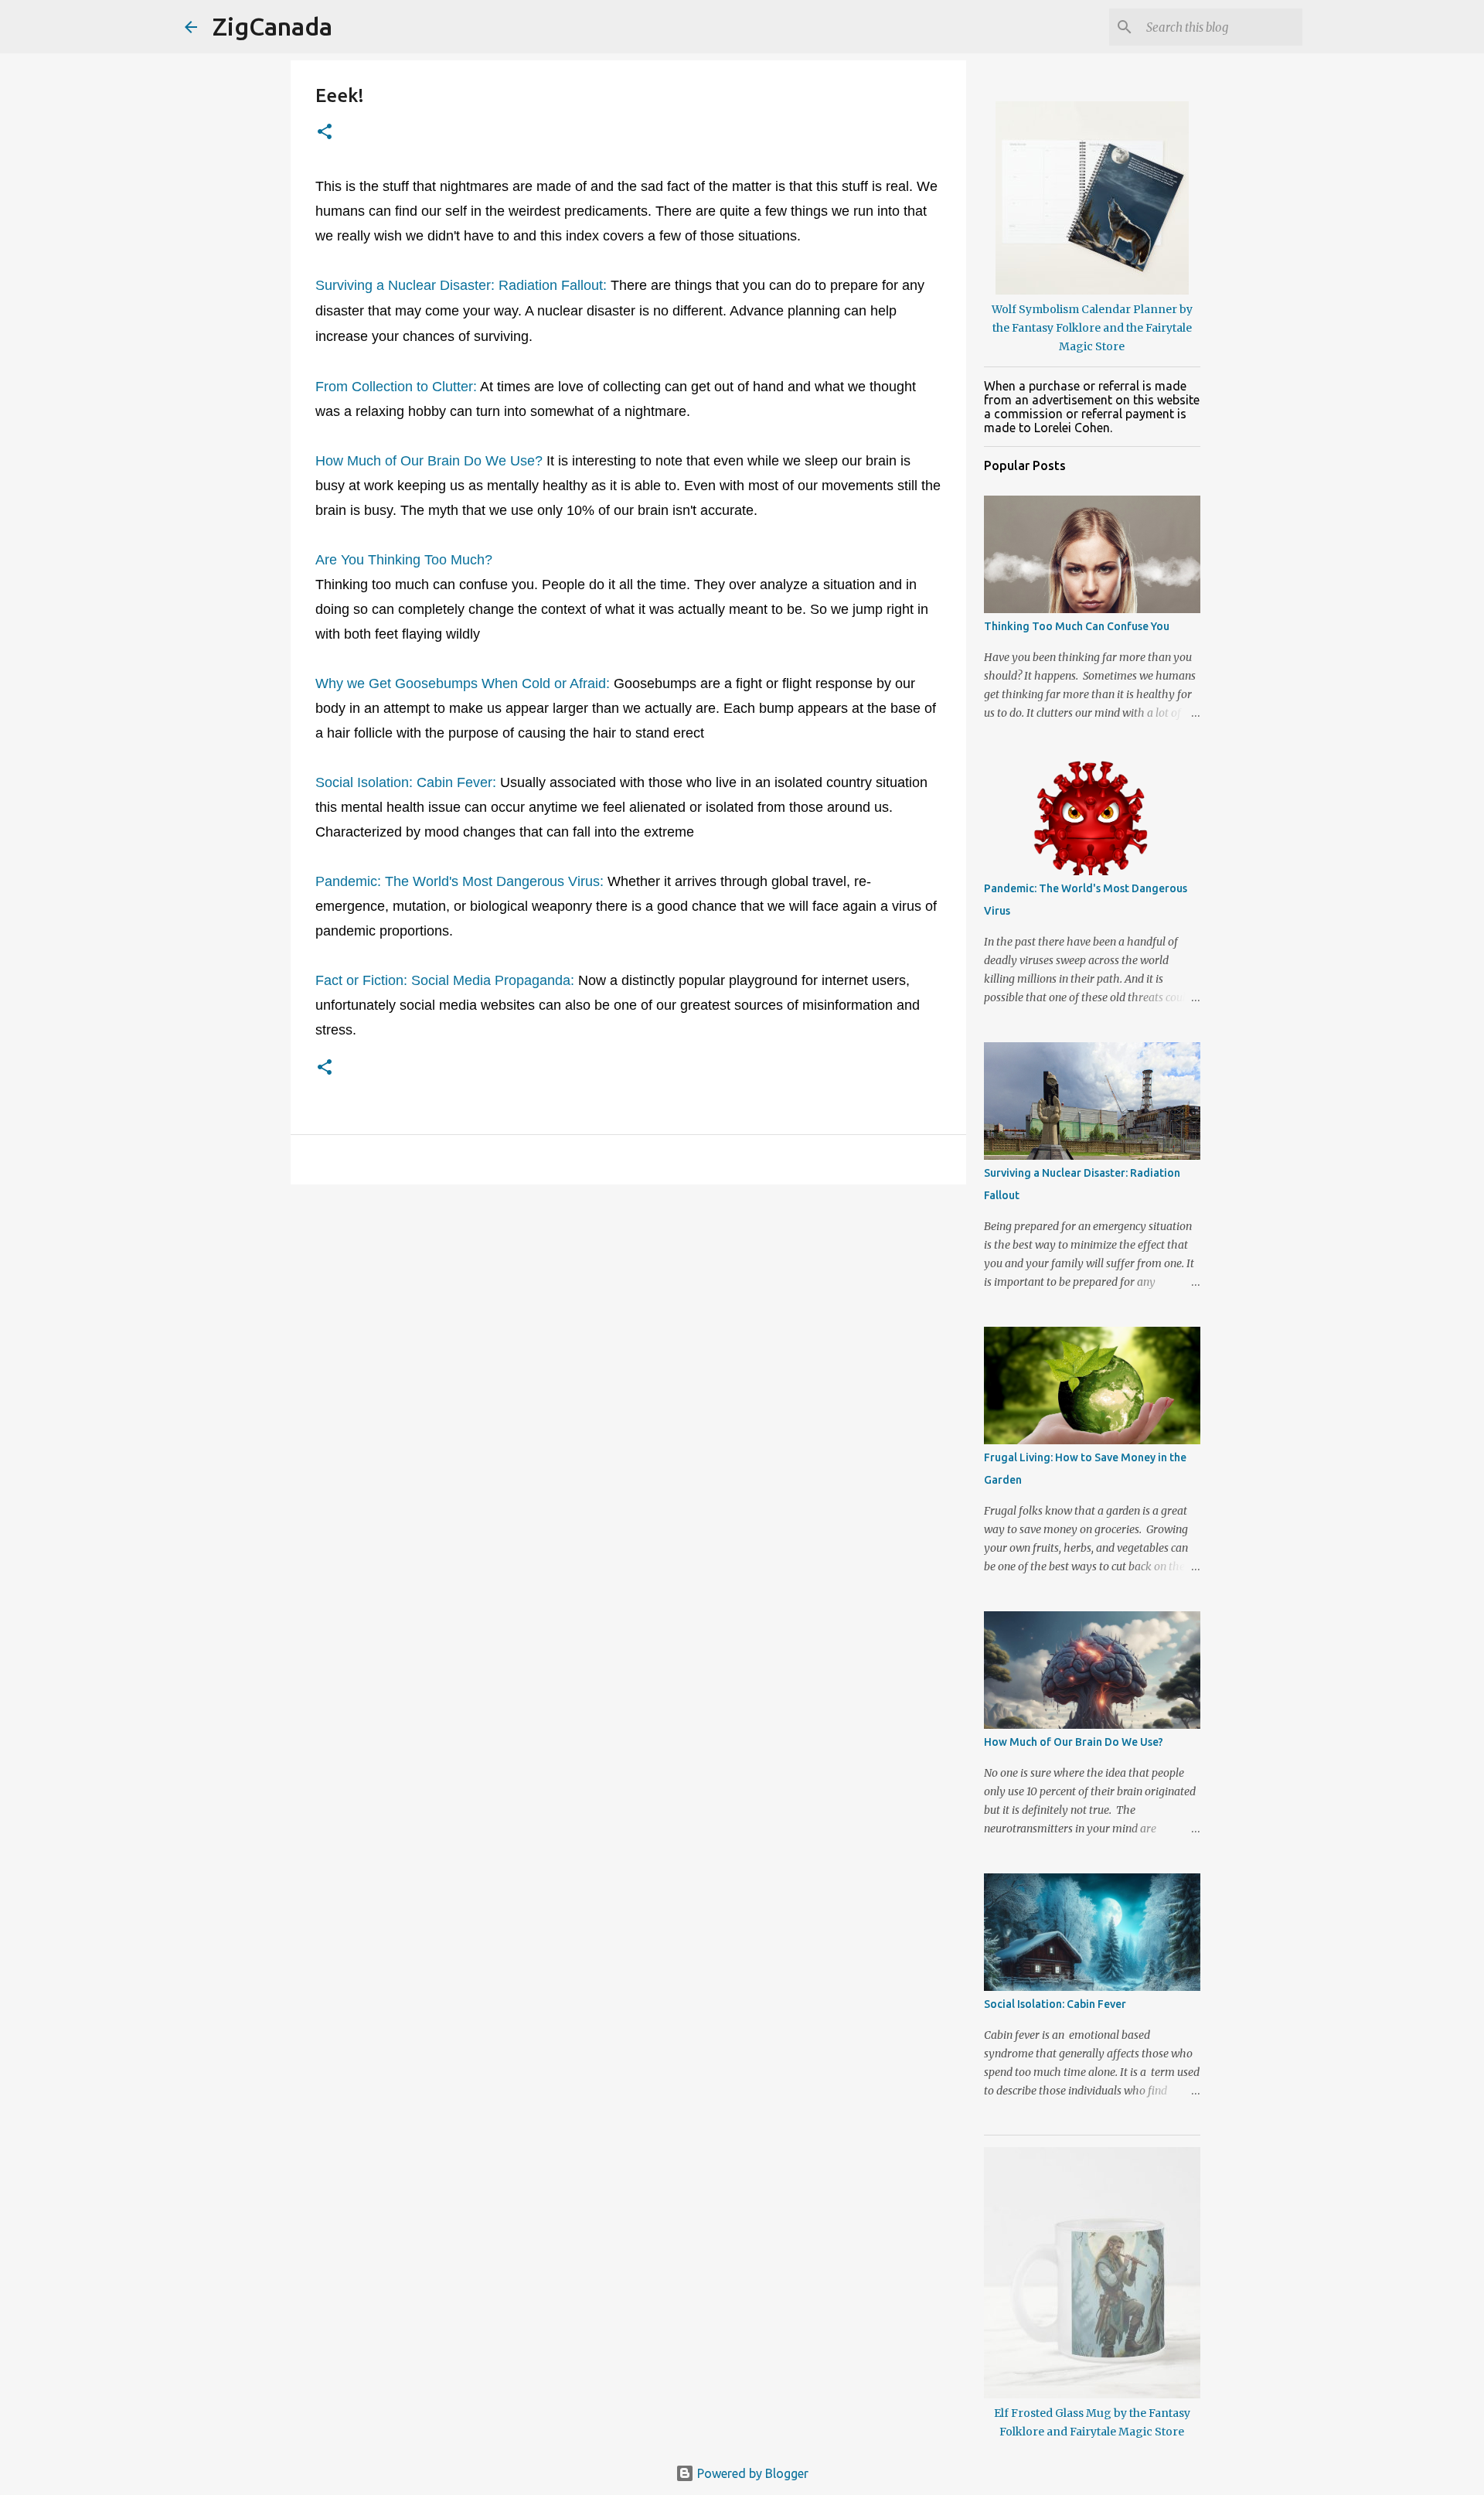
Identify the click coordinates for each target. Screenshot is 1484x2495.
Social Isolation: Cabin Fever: (406, 782)
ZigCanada (272, 26)
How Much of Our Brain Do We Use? (429, 461)
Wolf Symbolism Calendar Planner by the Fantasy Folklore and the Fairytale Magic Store (1092, 328)
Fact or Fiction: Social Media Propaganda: (445, 980)
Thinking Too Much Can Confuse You (1077, 626)
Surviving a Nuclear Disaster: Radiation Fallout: (461, 285)
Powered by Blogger (751, 2473)
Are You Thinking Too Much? (404, 560)
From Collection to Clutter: (396, 387)
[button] (325, 133)
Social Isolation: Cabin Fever (1055, 2004)
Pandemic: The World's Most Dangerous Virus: (459, 881)
